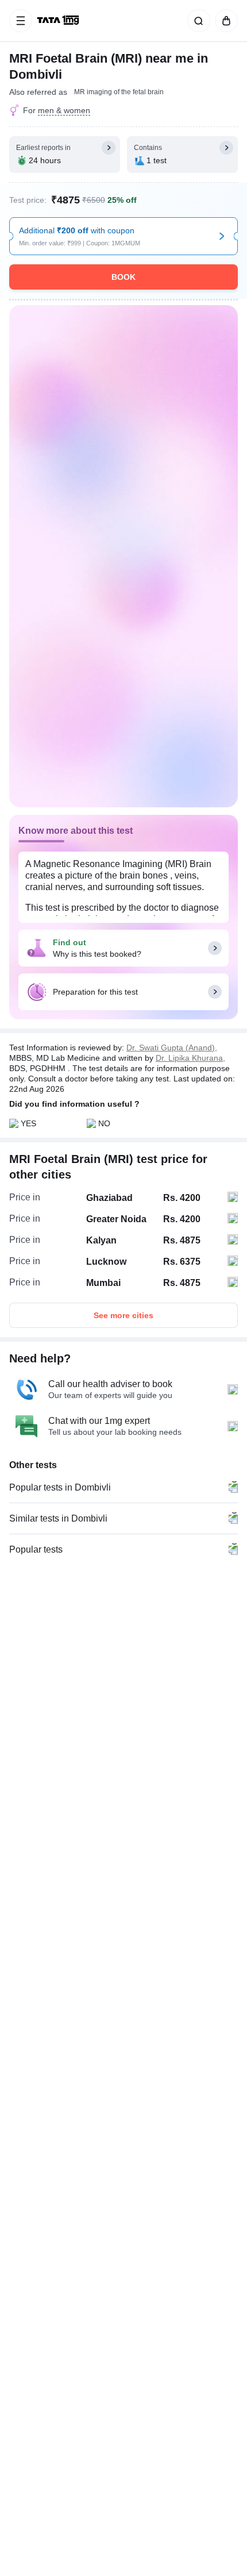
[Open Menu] (21, 21)
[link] (59, 21)
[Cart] (224, 21)
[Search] (196, 21)
